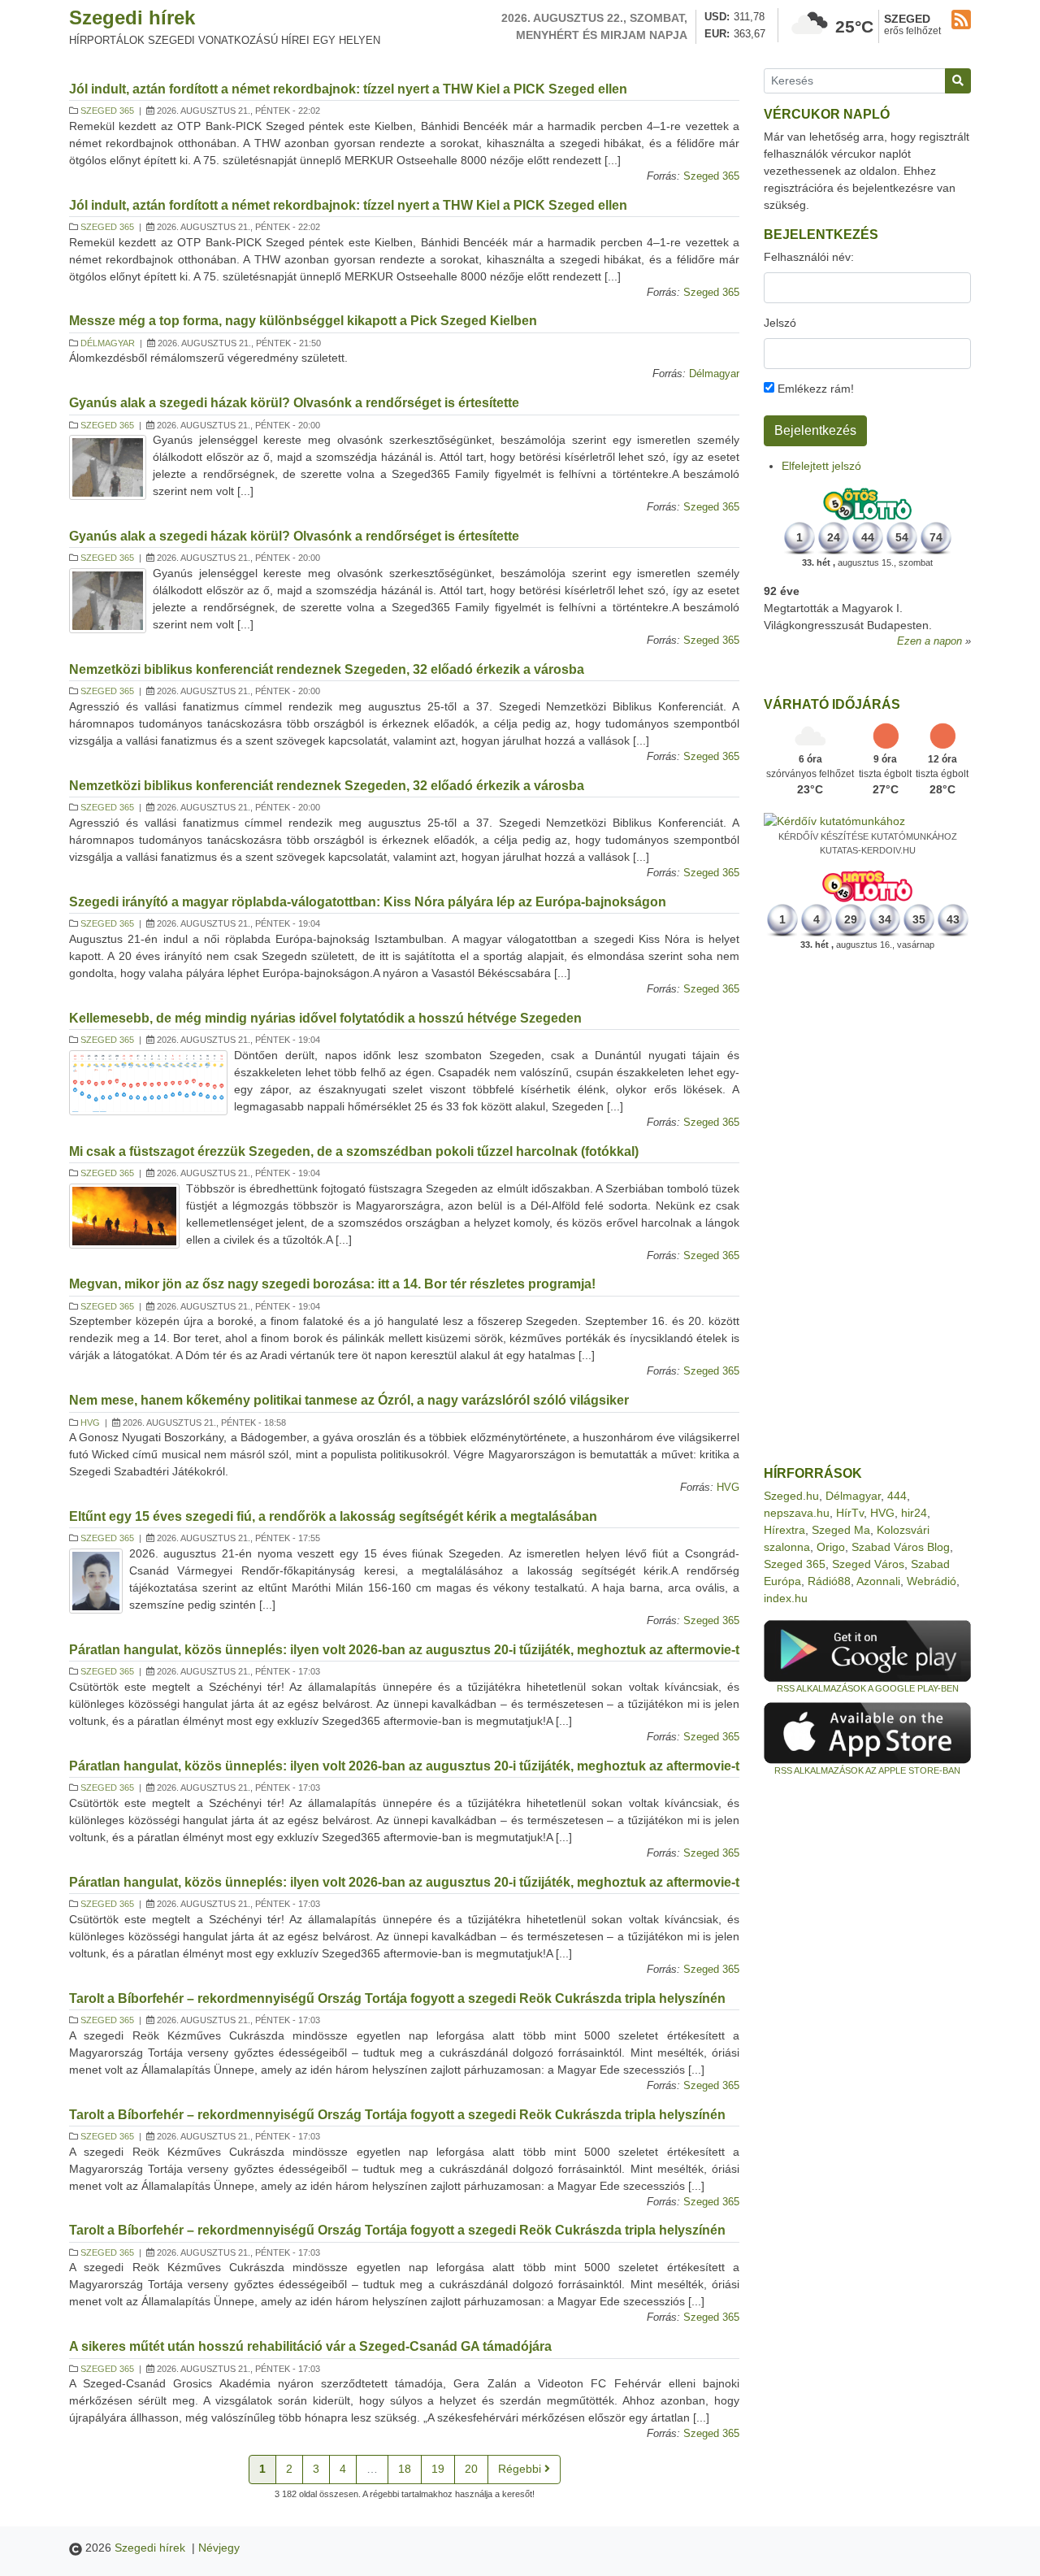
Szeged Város (868, 1564)
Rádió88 (829, 1581)
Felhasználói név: (809, 257)
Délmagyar (108, 343)
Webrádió (932, 1581)
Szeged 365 (107, 111)
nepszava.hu (797, 1513)
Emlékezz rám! (814, 389)
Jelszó (780, 323)
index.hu (786, 1598)
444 (897, 1496)
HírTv (850, 1513)
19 (438, 2469)
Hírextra (784, 1530)
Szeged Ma (841, 1530)
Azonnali (878, 1581)
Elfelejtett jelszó (821, 466)
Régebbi (521, 2469)
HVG (90, 1423)
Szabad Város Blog (901, 1547)
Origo (831, 1547)
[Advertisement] (867, 1209)
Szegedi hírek (132, 17)
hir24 (914, 1513)
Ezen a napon (929, 641)
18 (405, 2469)
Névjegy (219, 2548)
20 (471, 2469)
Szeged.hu (791, 1496)
